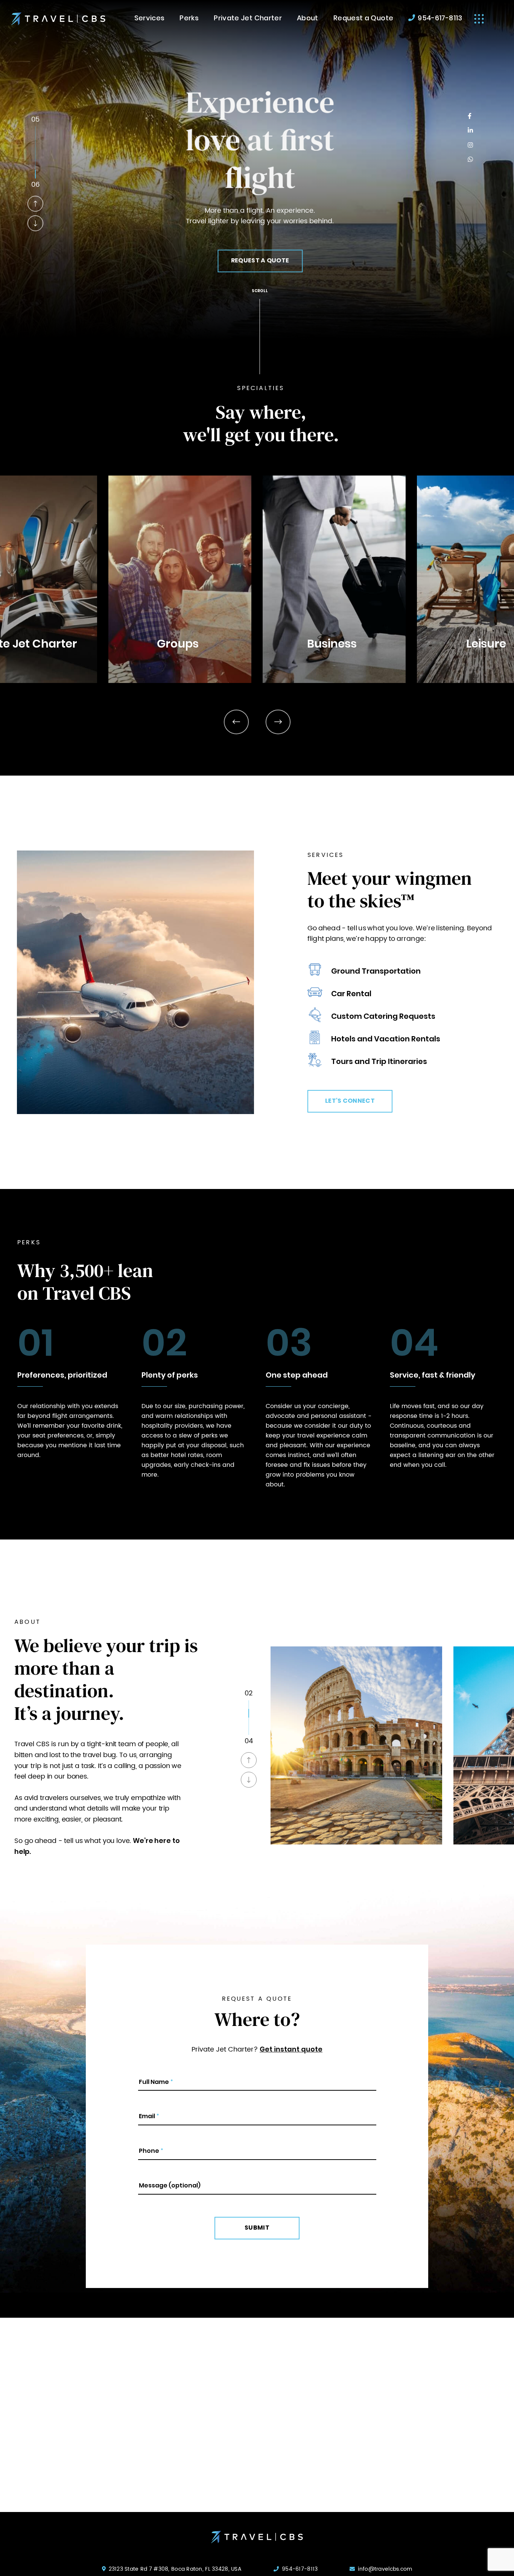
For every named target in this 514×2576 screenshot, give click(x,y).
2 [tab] (35, 139)
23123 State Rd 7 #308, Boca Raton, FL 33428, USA (175, 2569)
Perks (189, 19)
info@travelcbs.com (385, 2569)
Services (150, 19)
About (308, 19)
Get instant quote (291, 2050)
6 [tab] (35, 174)
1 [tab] (35, 131)
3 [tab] (35, 148)
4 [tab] (35, 157)
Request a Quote (363, 19)
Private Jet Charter (248, 19)
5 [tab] (35, 165)
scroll (260, 291)
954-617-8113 (440, 19)
